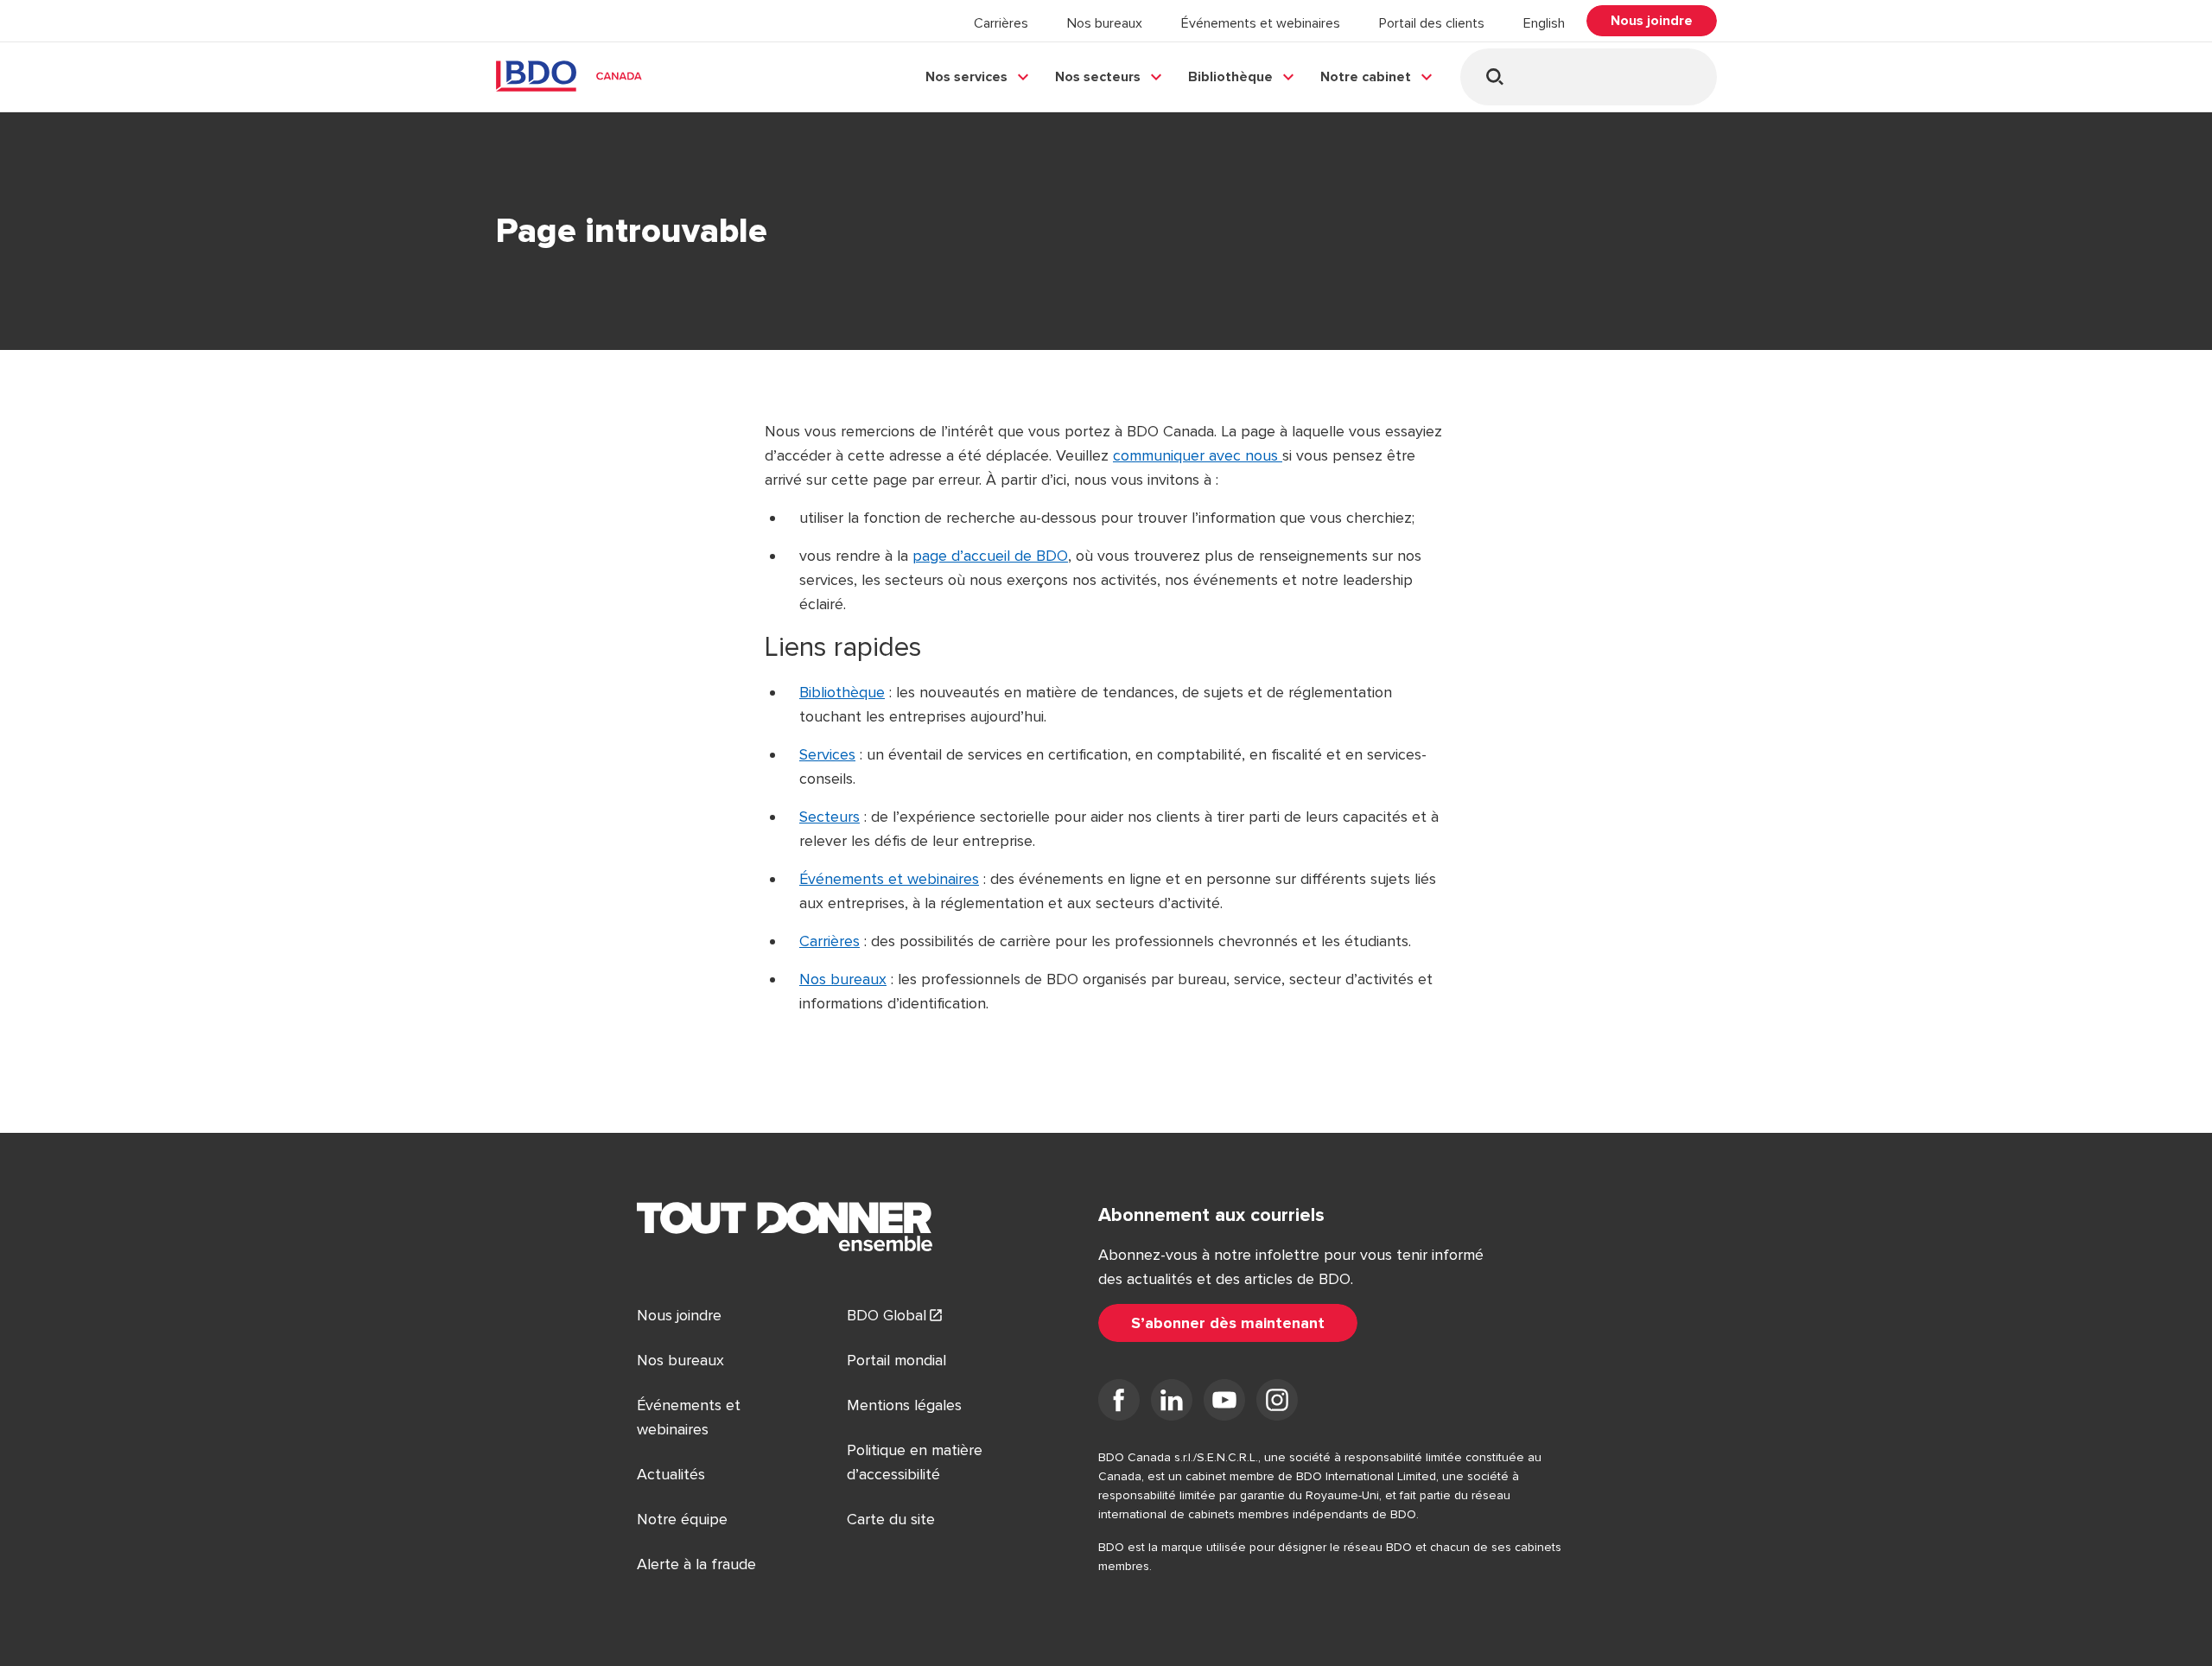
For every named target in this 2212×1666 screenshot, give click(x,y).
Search (1494, 76)
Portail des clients (1432, 23)
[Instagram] (1277, 1403)
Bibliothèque (1230, 77)
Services (827, 754)
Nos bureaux (1105, 23)
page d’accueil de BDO (990, 556)
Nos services (966, 77)
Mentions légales (904, 1405)
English (1544, 23)
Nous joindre (679, 1315)
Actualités (671, 1474)
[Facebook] (1119, 1403)
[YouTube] (1224, 1403)
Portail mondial (896, 1360)
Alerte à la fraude (696, 1564)
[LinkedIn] (1172, 1403)
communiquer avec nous (1198, 455)
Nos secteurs (1098, 77)
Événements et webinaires (1261, 23)
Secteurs (829, 817)
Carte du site (891, 1519)
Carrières (1001, 23)
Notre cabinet (1366, 77)
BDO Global (887, 1315)
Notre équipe (682, 1519)
